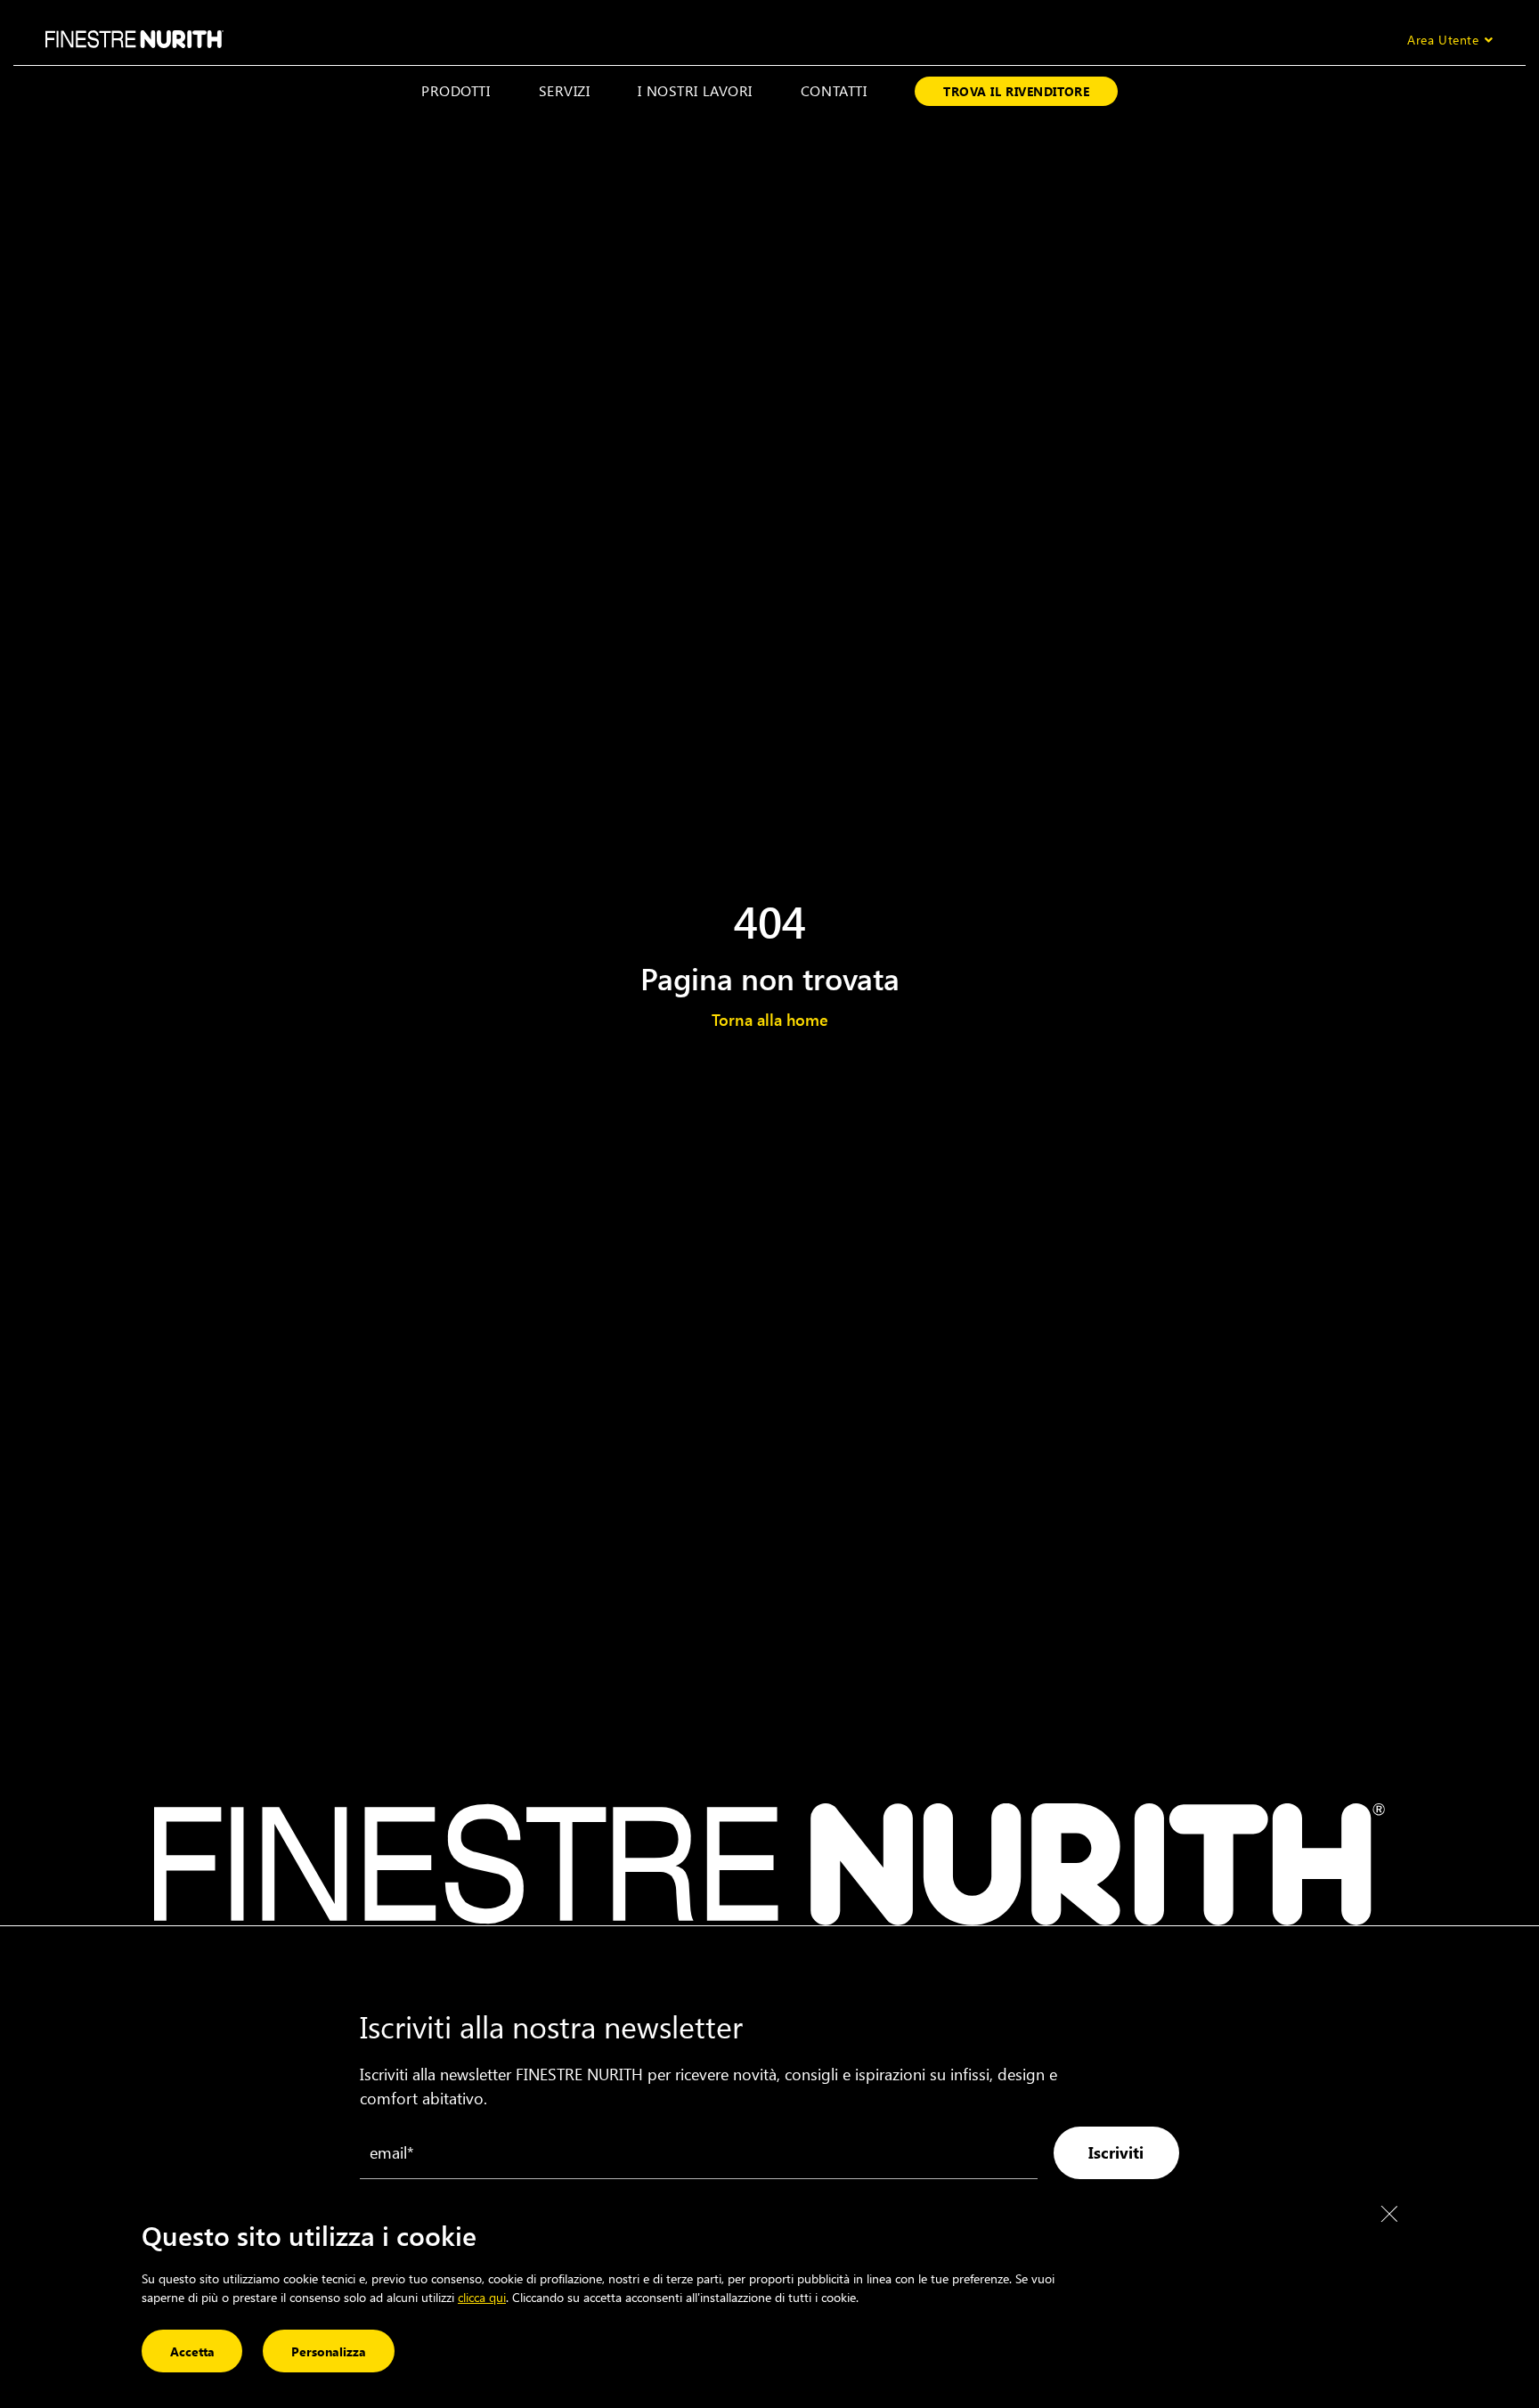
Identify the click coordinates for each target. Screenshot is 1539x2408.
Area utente (1443, 40)
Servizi (565, 90)
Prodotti (456, 90)
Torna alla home (770, 1020)
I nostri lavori (695, 90)
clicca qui (482, 2297)
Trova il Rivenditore (1016, 91)
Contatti (834, 90)
